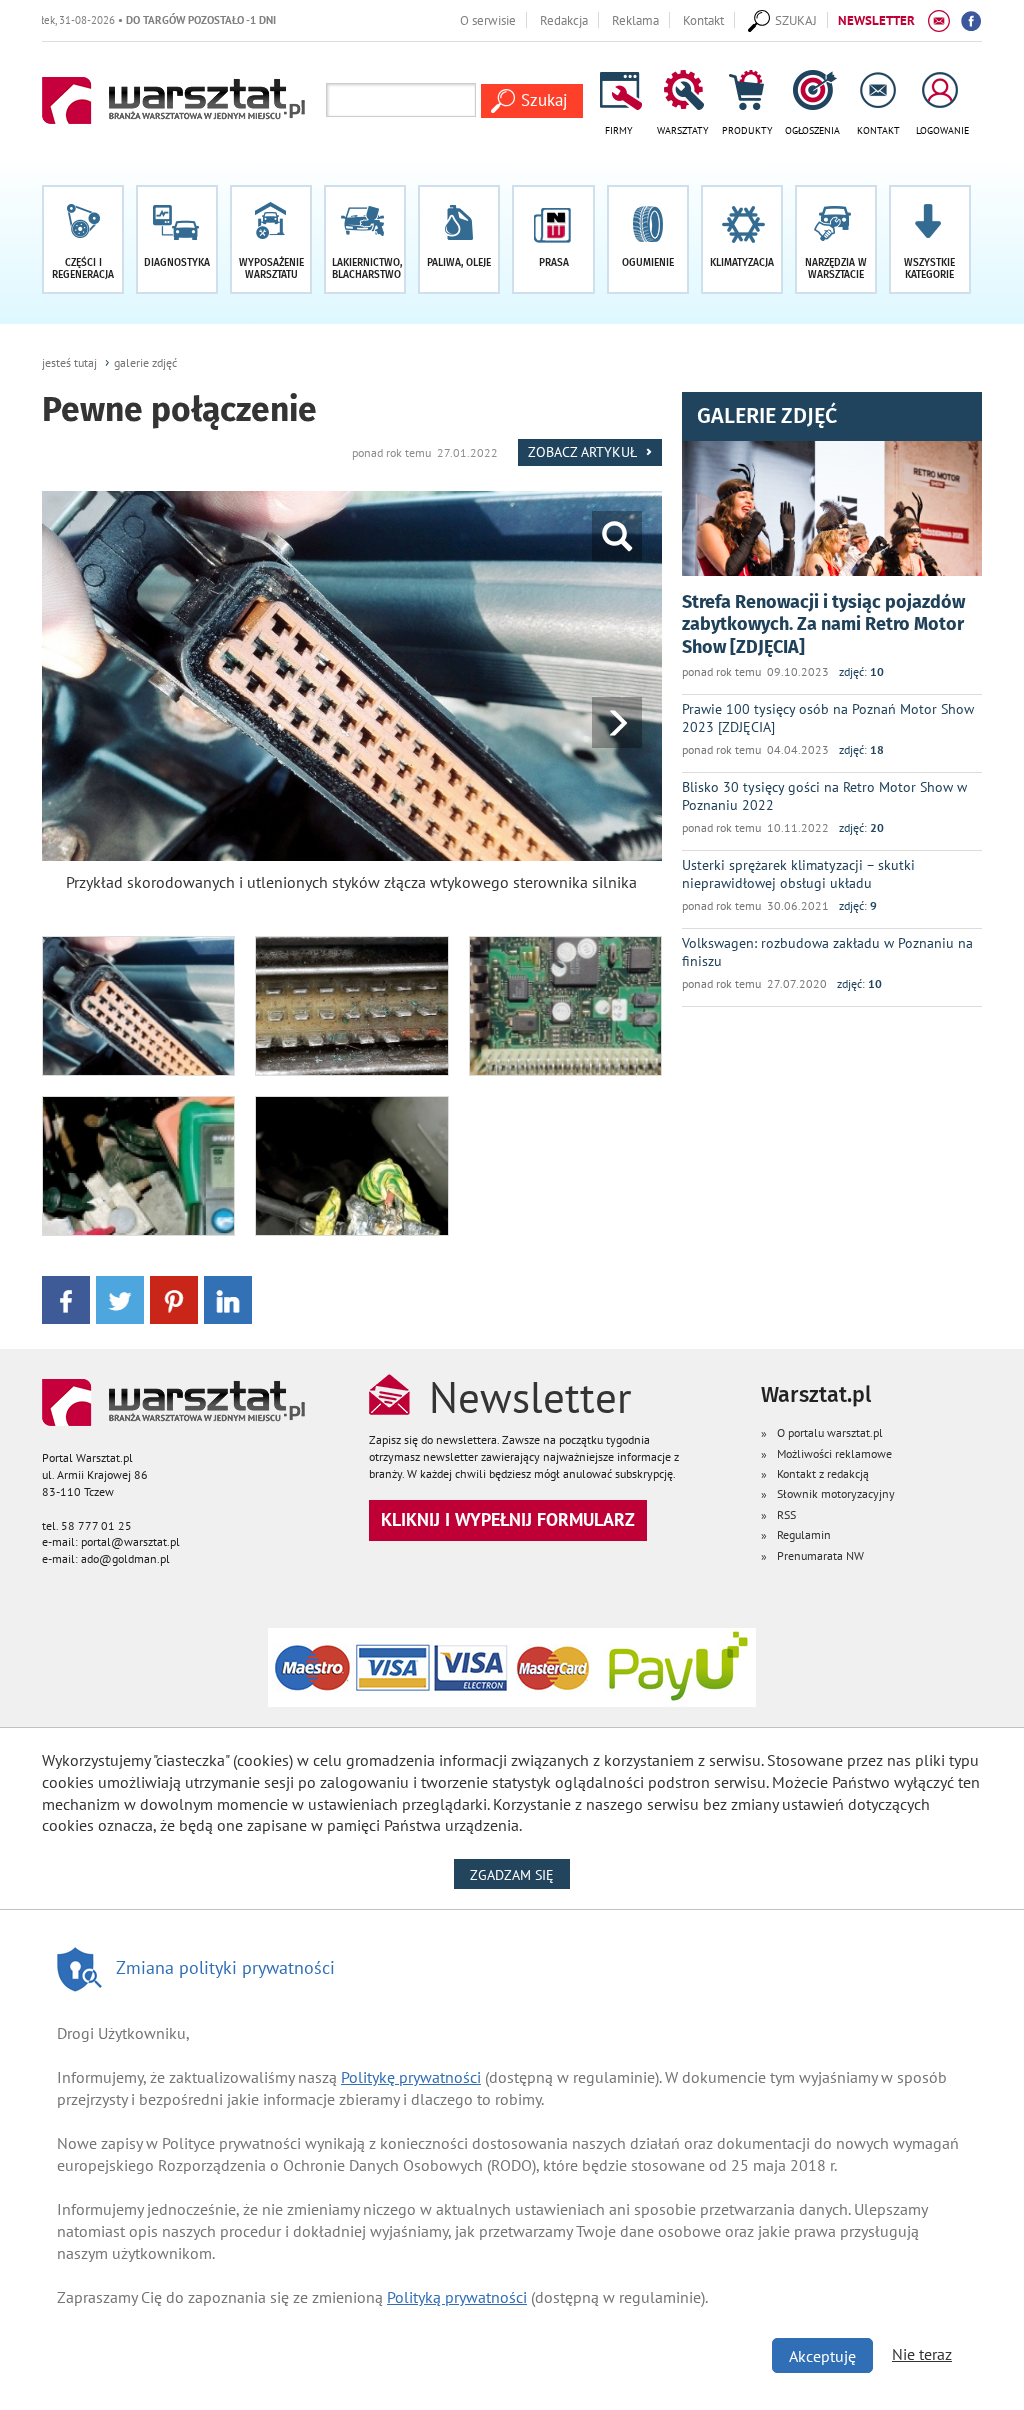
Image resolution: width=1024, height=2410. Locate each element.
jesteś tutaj (69, 362)
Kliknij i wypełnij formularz (508, 1519)
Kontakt (703, 20)
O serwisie (488, 20)
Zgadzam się (520, 1874)
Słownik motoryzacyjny (836, 1493)
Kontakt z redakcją (823, 1473)
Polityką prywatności (457, 2297)
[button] (930, 239)
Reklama (635, 20)
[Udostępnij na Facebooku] (66, 1298)
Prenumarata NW (820, 1555)
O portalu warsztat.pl (830, 1432)
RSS (786, 1514)
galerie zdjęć (145, 362)
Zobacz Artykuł (584, 451)
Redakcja (564, 20)
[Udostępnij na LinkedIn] (228, 1298)
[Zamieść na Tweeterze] (120, 1298)
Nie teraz (922, 2354)
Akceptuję (822, 2356)
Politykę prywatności (411, 2077)
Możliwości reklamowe (834, 1453)
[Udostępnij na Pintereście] (174, 1298)
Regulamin (804, 1534)
